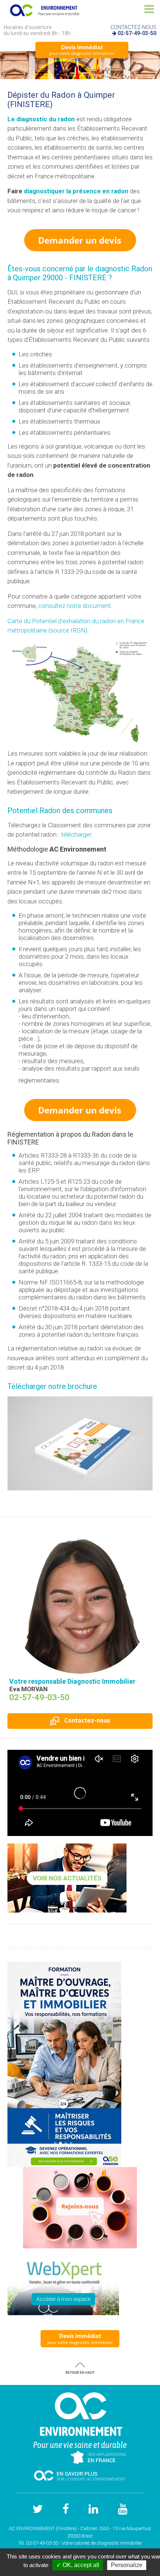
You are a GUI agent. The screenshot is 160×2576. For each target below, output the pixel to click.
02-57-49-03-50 (137, 33)
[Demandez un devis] (80, 240)
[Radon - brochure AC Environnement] (80, 1443)
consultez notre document (75, 606)
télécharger (76, 834)
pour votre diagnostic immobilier (82, 50)
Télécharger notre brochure (52, 1386)
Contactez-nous (87, 1721)
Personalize (127, 2565)
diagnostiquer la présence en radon (76, 191)
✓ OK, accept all (78, 2565)
